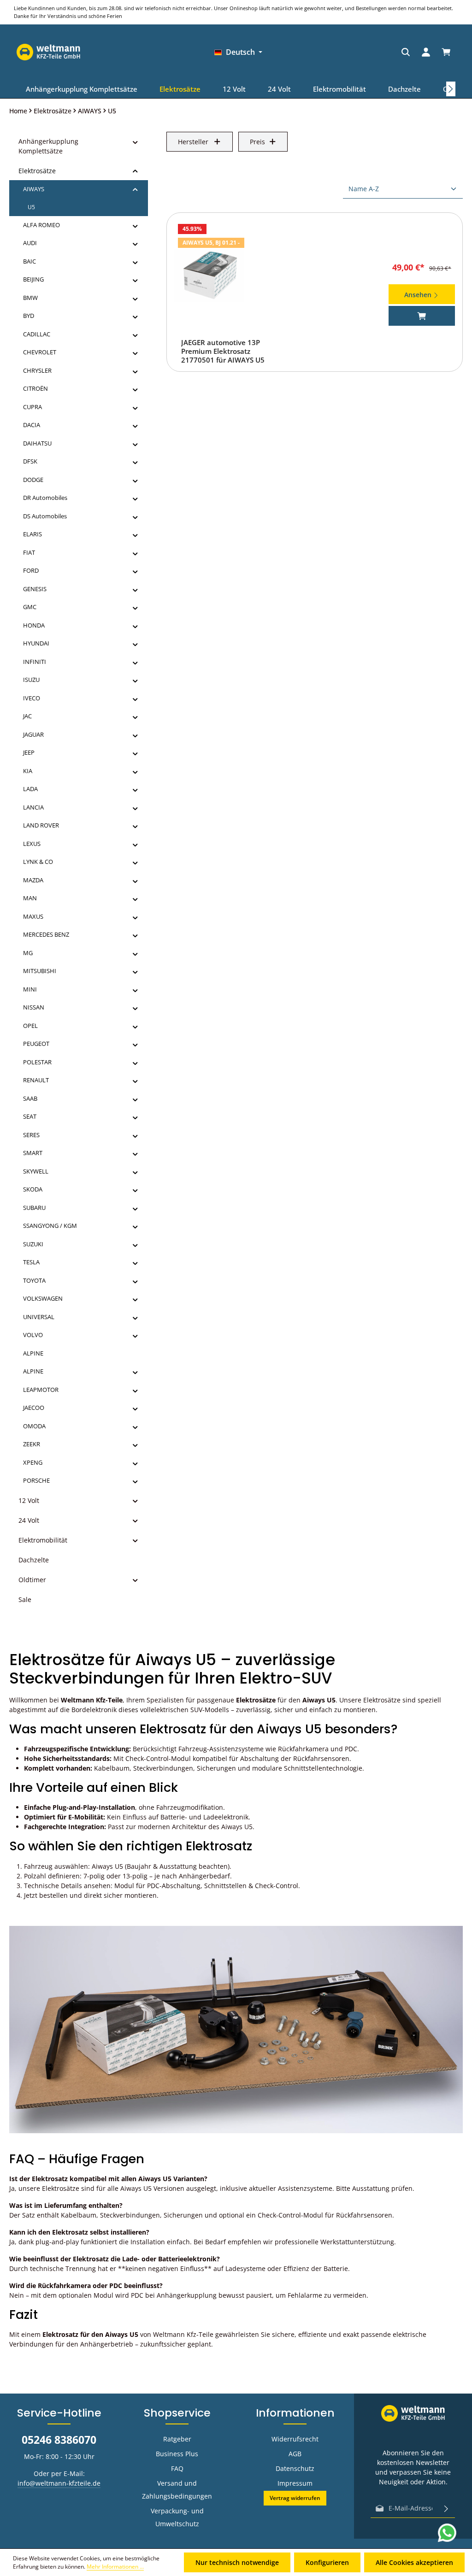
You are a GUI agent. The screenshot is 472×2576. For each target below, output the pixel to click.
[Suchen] (340, 52)
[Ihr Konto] (360, 52)
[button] (135, 141)
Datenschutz (295, 2468)
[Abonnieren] (446, 2508)
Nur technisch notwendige (237, 2562)
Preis (257, 142)
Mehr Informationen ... (115, 2567)
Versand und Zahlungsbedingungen (177, 2490)
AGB (295, 2454)
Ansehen (419, 295)
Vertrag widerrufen (295, 2498)
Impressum (295, 2483)
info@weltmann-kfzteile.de (59, 2483)
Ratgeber (177, 2439)
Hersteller (193, 142)
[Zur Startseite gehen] (424, 52)
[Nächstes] (451, 89)
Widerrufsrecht (295, 2439)
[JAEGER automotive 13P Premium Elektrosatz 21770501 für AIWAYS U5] (209, 276)
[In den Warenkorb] (422, 316)
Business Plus (177, 2454)
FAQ (177, 2468)
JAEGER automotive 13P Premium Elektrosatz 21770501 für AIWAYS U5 (223, 351)
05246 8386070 (59, 2440)
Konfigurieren (327, 2562)
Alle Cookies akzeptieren (414, 2562)
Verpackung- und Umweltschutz (177, 2517)
